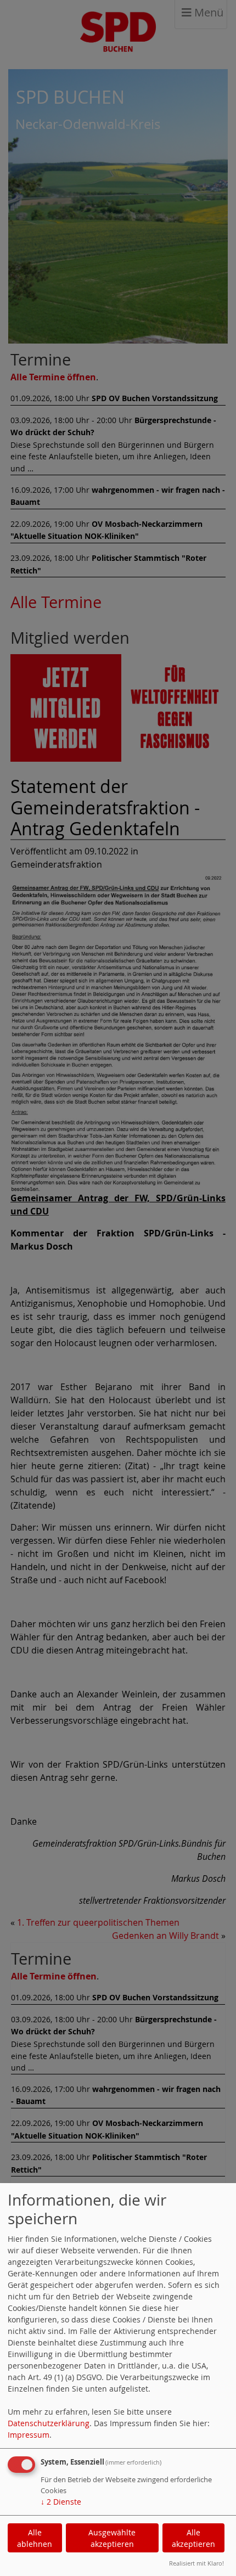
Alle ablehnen (35, 2538)
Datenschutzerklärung (49, 2423)
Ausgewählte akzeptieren (112, 2538)
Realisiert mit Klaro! (196, 2563)
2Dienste (61, 2502)
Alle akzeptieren (193, 2538)
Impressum (29, 2435)
